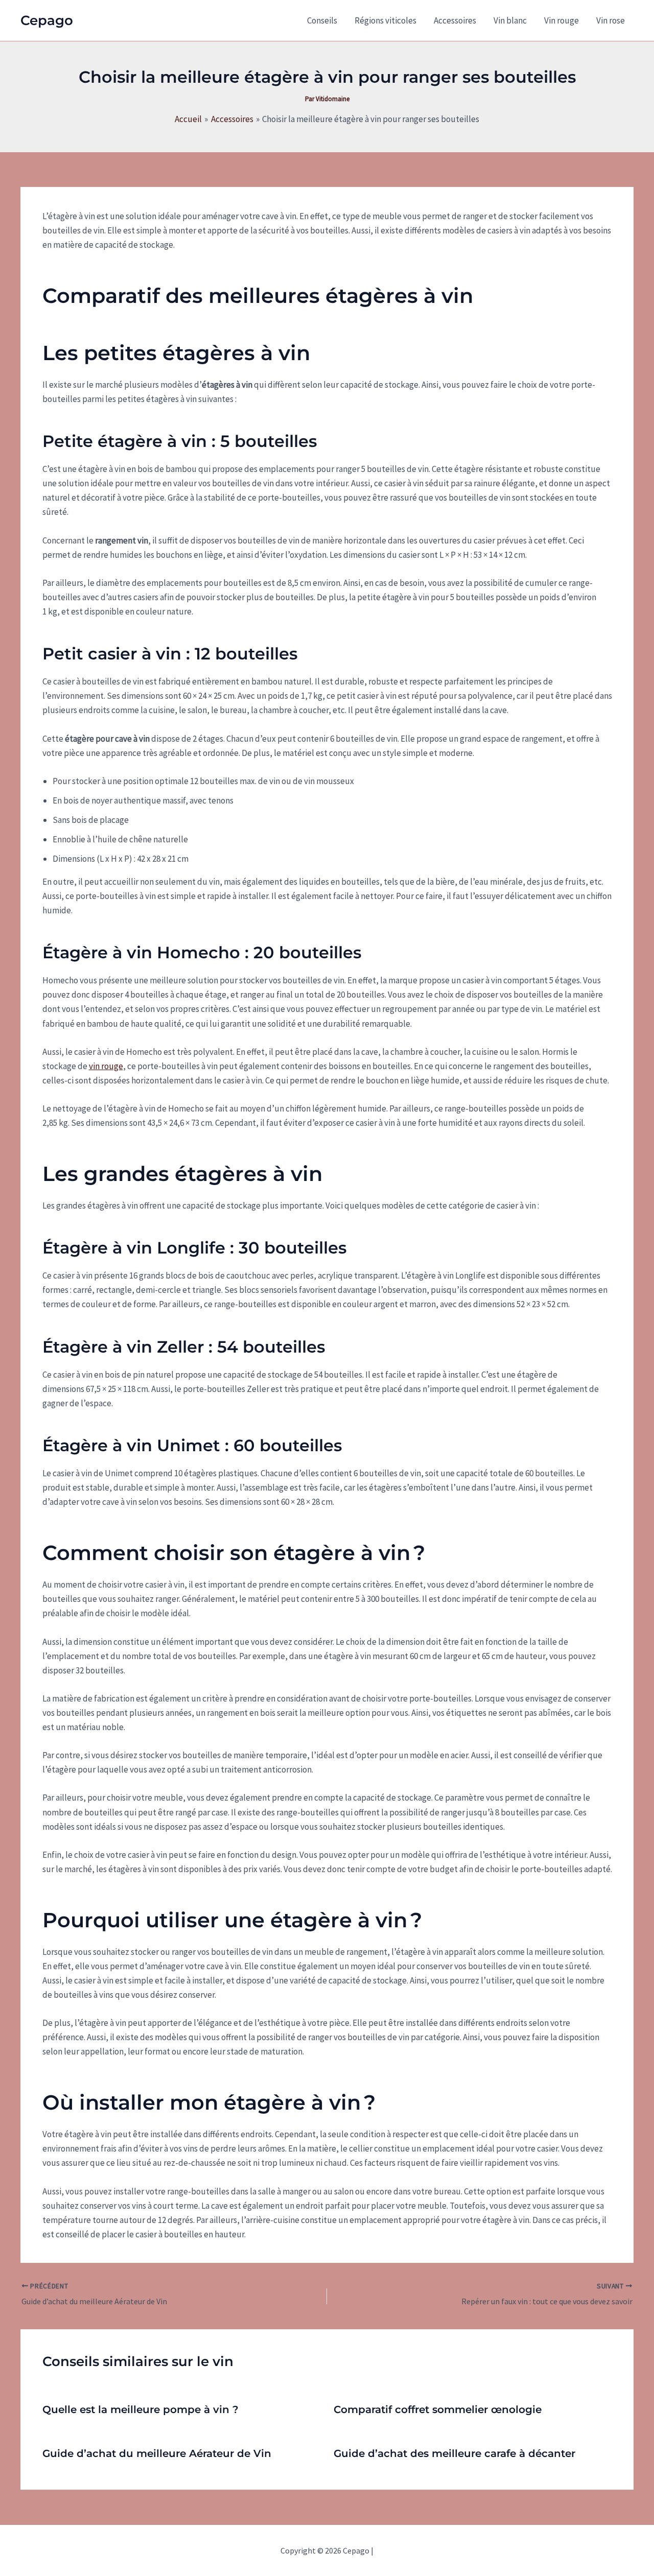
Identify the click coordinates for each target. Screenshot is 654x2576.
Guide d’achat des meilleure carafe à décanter (454, 2453)
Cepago (47, 20)
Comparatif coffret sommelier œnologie (438, 2409)
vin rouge (106, 1066)
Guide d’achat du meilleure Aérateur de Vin (157, 2453)
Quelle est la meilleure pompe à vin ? (141, 2409)
